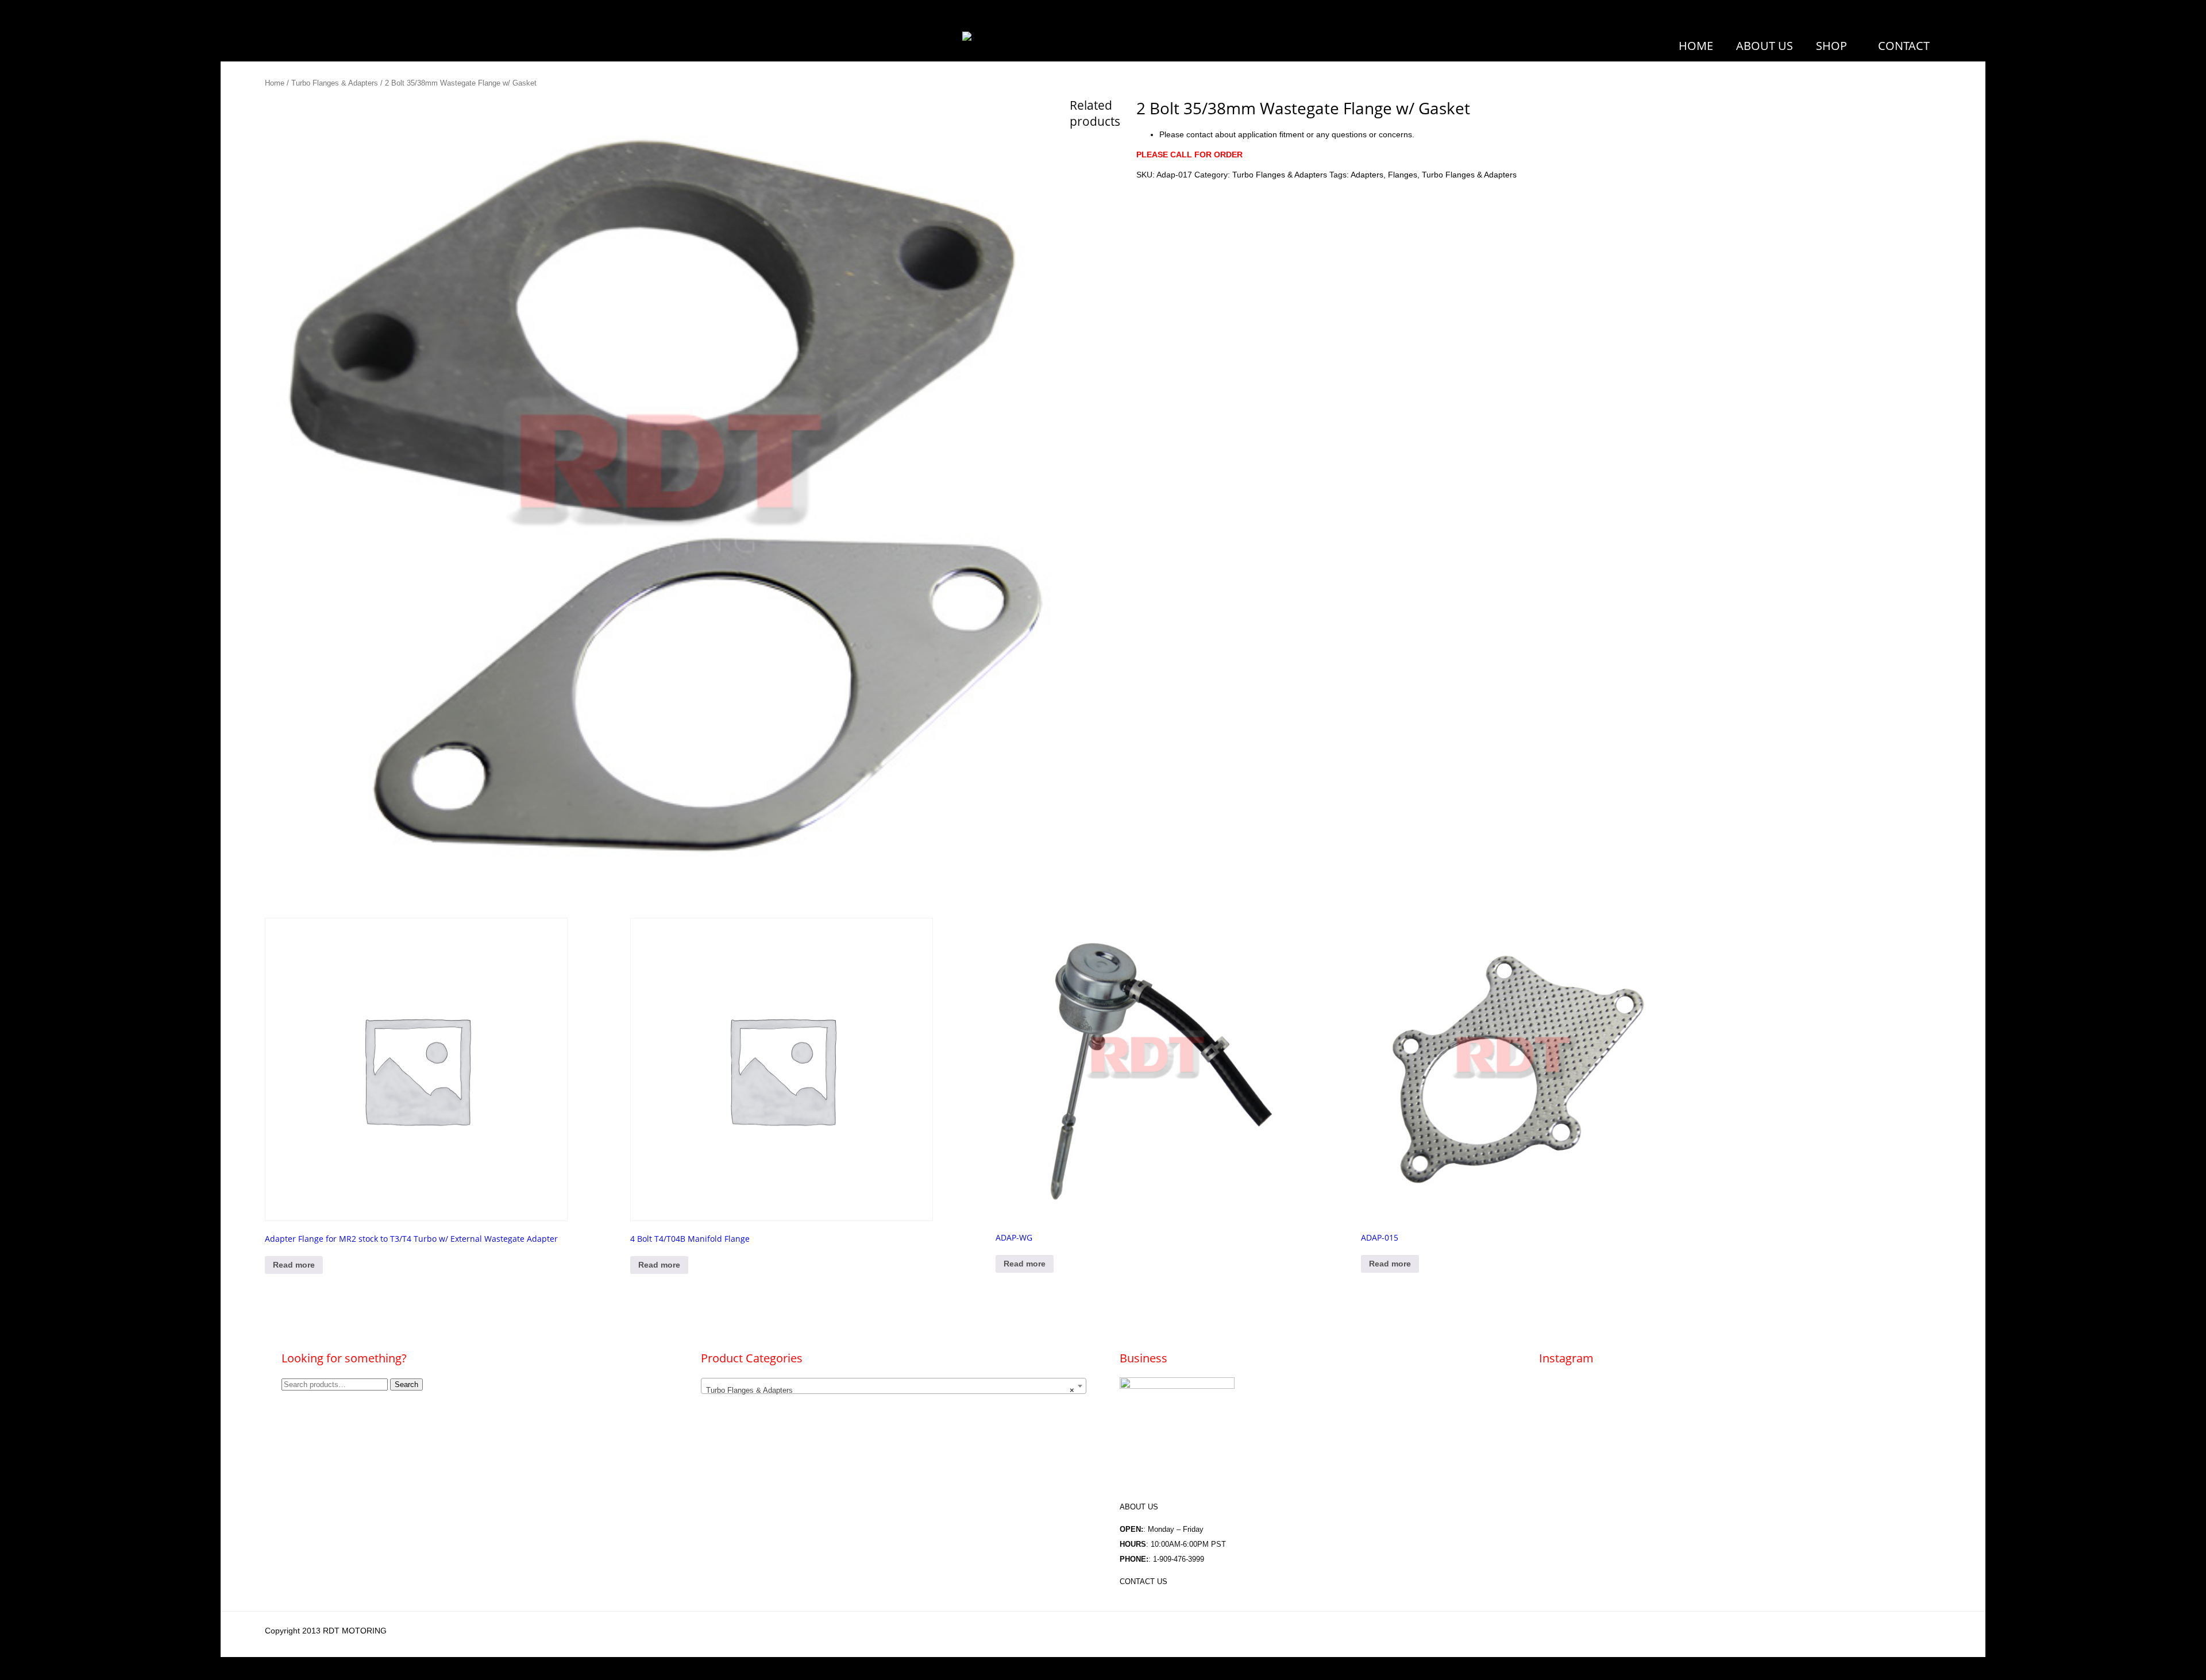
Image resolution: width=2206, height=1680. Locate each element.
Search (406, 1384)
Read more (294, 1265)
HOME (1696, 46)
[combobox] (894, 1386)
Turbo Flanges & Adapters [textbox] (890, 1390)
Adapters (1367, 175)
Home (275, 83)
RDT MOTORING (355, 1631)
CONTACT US (1144, 1581)
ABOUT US (1765, 46)
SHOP (1831, 46)
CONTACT (1904, 46)
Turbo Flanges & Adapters (335, 83)
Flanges (1403, 175)
